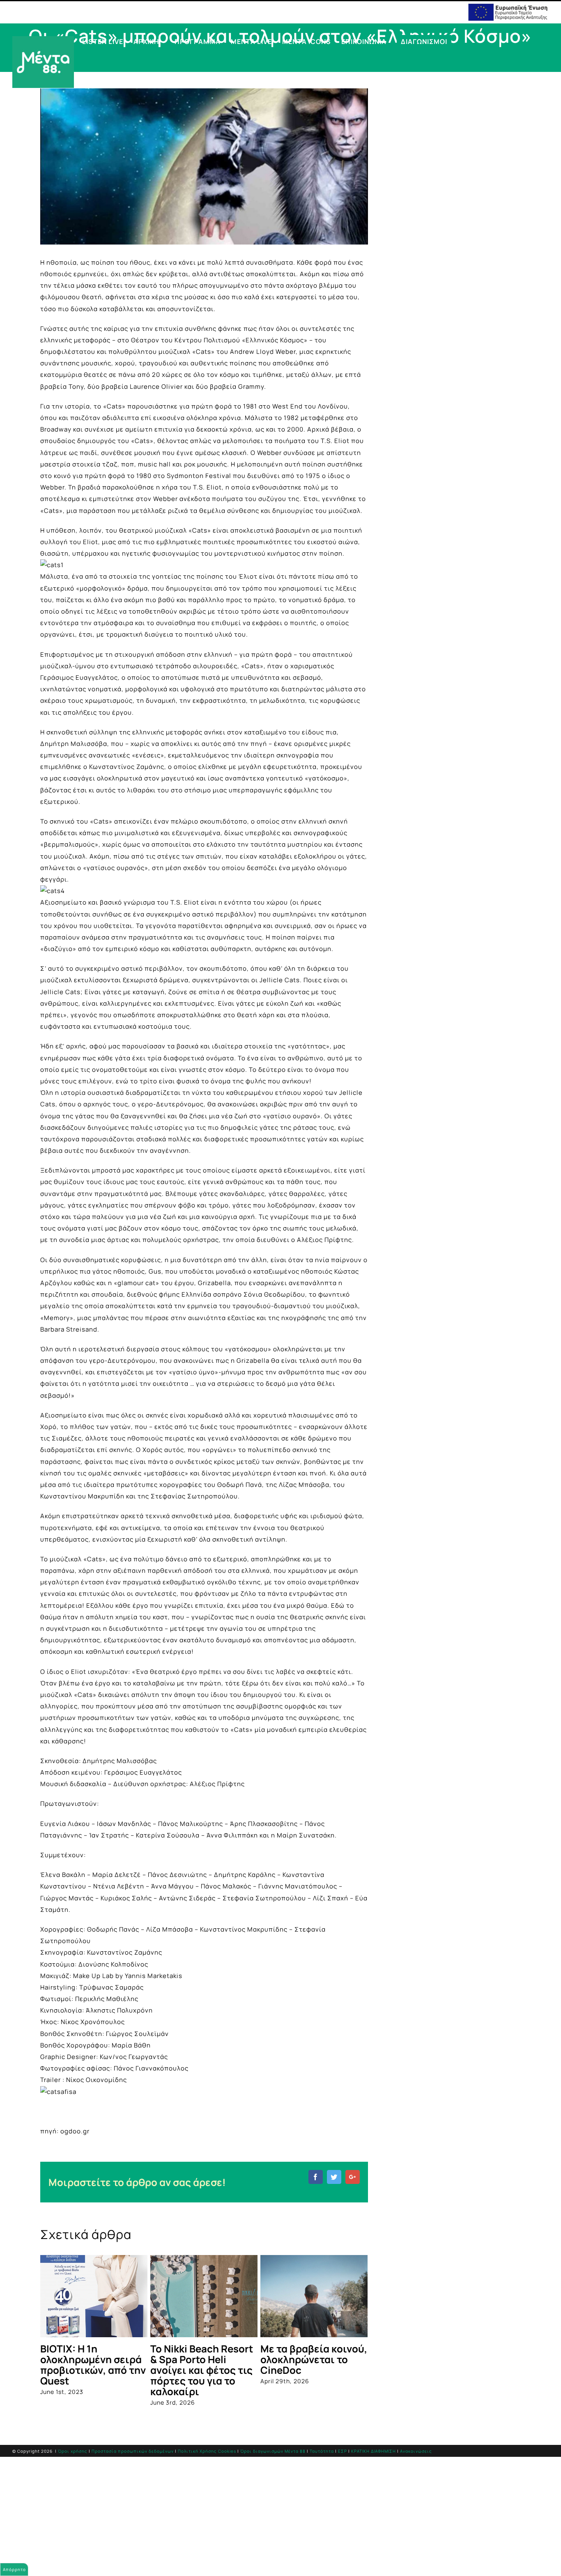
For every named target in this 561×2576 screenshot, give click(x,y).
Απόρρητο (14, 2569)
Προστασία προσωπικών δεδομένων (133, 2451)
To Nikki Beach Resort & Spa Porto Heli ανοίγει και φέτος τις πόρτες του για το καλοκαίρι (202, 2370)
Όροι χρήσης (73, 2451)
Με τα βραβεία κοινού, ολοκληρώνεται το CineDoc (314, 2359)
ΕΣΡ (343, 2451)
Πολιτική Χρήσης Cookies (207, 2451)
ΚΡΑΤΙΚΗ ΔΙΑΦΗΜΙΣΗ (374, 2451)
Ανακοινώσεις (416, 2451)
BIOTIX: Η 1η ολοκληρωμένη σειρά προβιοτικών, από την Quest (93, 2365)
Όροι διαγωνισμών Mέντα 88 (273, 2451)
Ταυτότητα (322, 2451)
